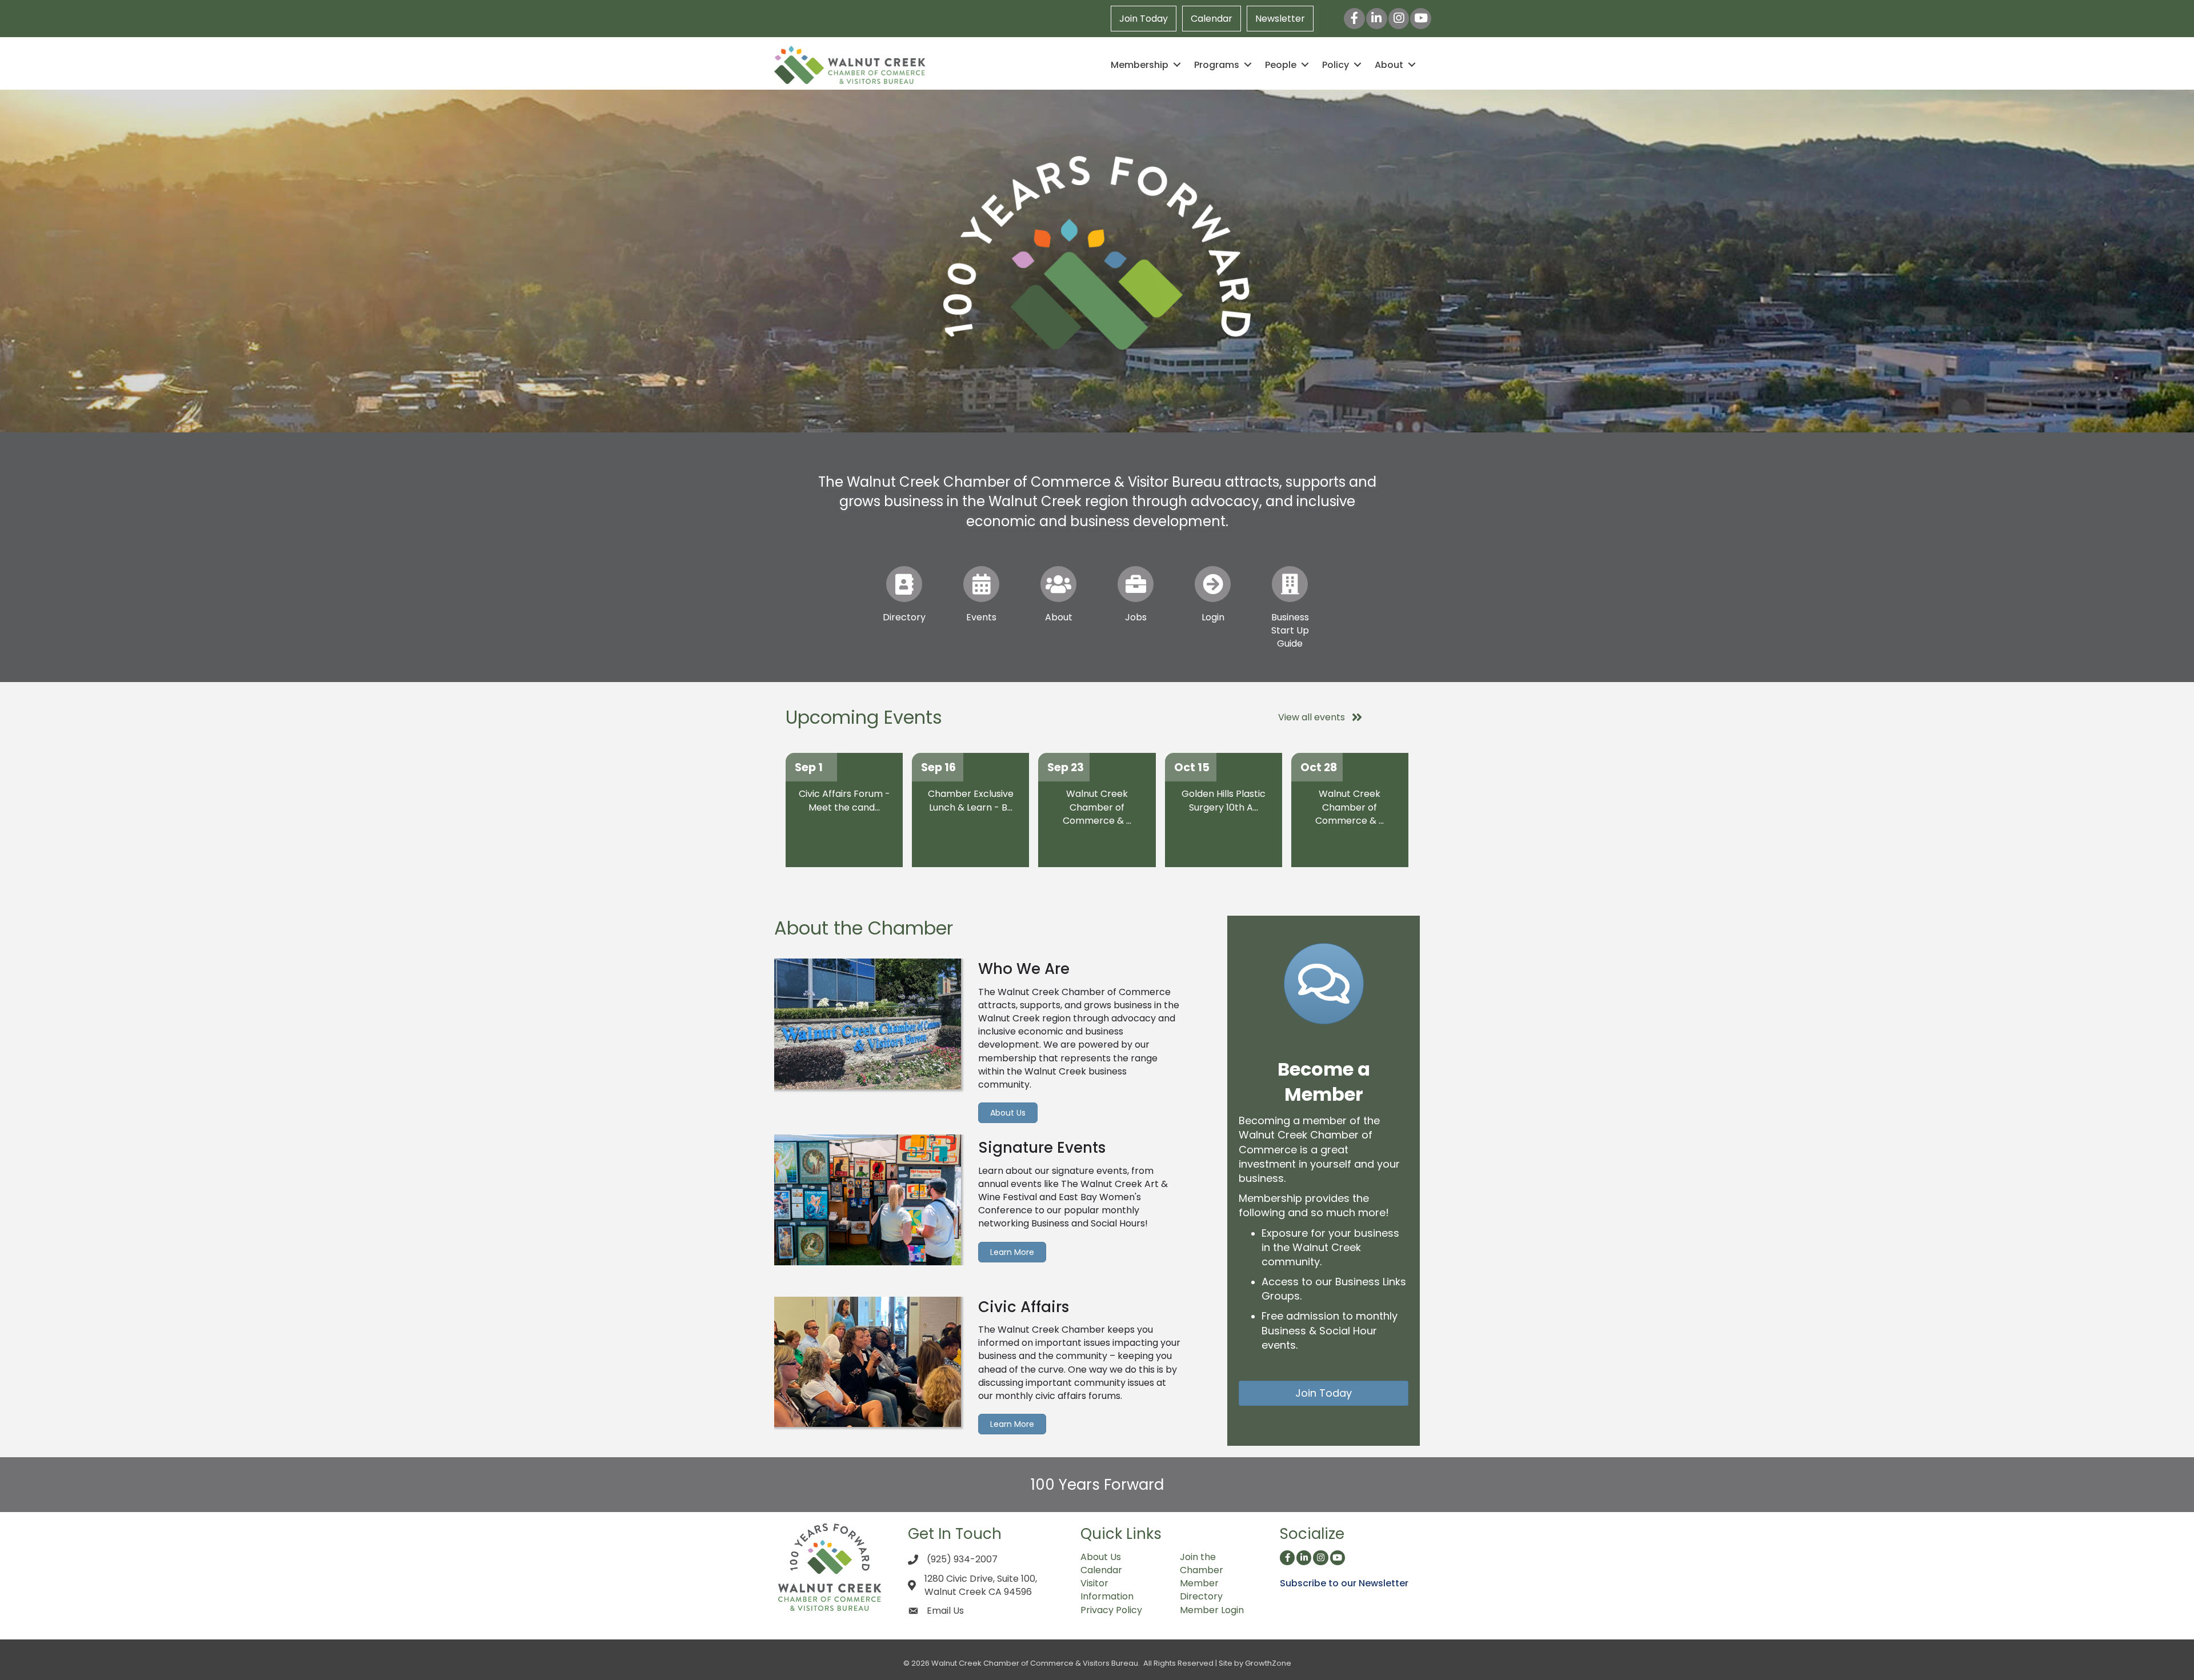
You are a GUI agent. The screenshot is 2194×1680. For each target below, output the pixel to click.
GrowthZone (1268, 1663)
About (1389, 65)
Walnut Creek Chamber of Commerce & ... (1097, 807)
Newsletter (1280, 19)
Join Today (1144, 19)
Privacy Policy (1111, 1610)
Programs (1217, 65)
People (1281, 65)
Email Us (945, 1611)
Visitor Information (1107, 1590)
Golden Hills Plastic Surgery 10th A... (1224, 800)
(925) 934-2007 (962, 1559)
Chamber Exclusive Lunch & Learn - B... (971, 800)
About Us (1101, 1557)
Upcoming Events (864, 717)
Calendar (1212, 19)
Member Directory (1201, 1590)
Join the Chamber (1202, 1563)
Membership (1140, 65)
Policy (1336, 65)
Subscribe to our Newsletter (1344, 1583)
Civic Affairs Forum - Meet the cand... (844, 800)
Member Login (1212, 1610)
